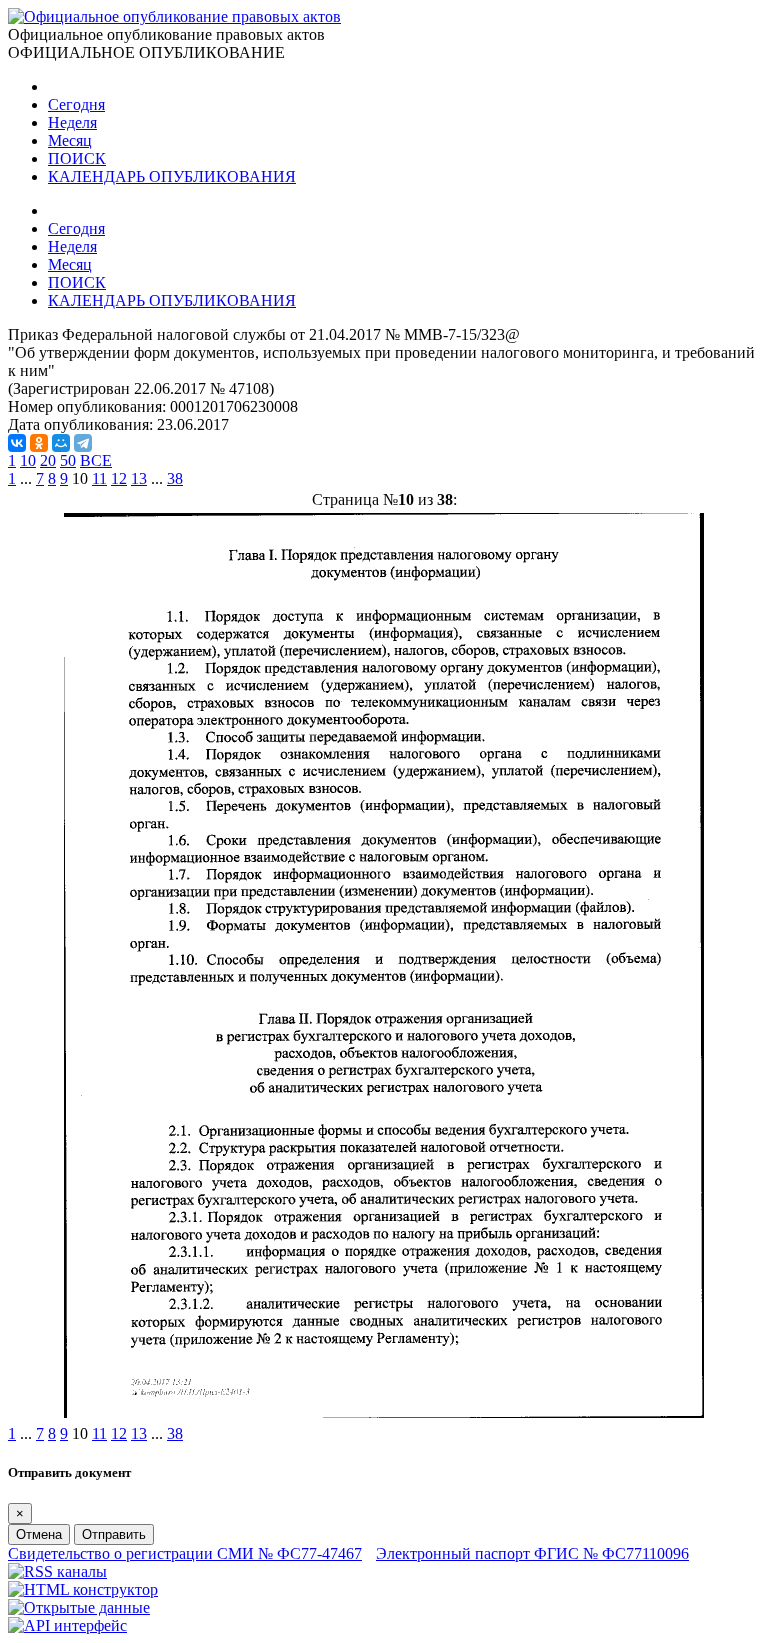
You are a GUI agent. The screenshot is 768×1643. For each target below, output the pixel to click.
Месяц (70, 140)
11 (99, 478)
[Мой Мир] (61, 443)
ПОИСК (77, 158)
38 (175, 478)
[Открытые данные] (79, 1607)
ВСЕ (96, 460)
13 (139, 478)
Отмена (39, 1534)
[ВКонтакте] (17, 443)
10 (28, 460)
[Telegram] (83, 443)
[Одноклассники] (39, 443)
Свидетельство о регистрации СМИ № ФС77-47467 (185, 1553)
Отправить (114, 1534)
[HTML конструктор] (83, 1589)
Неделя (72, 122)
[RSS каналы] (57, 1571)
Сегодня (76, 104)
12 (119, 478)
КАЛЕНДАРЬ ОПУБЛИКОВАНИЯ (172, 176)
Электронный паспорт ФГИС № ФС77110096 (532, 1553)
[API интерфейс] (67, 1625)
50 (68, 460)
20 (48, 460)
